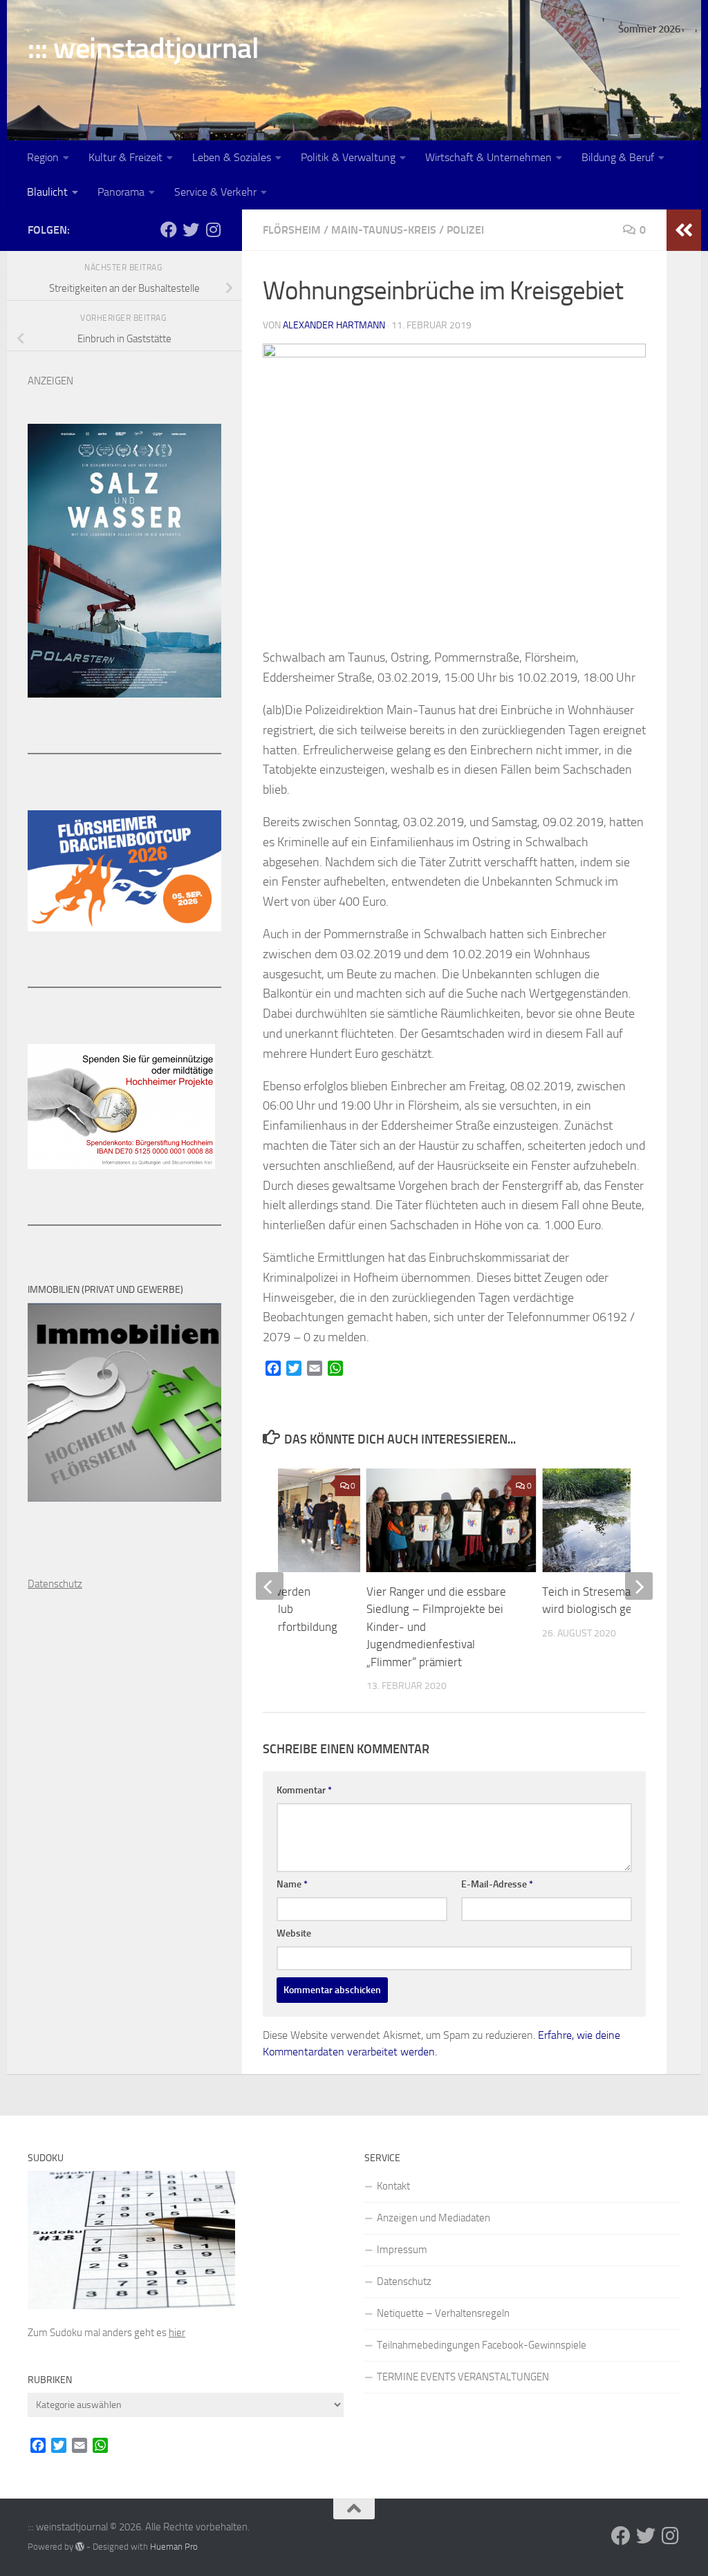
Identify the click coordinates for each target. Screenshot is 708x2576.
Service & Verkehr (215, 192)
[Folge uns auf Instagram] (213, 230)
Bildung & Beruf (618, 157)
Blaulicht (47, 192)
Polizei (465, 230)
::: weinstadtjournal (143, 48)
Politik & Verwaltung (348, 157)
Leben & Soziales (232, 157)
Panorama (121, 192)
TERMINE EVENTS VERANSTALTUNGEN (463, 2377)
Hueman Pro (174, 2547)
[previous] (270, 1586)
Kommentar (304, 1790)
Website (294, 1933)
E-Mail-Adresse (497, 1884)
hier (177, 2333)
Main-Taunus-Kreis (384, 230)
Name (292, 1884)
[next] (639, 1586)
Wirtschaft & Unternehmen (488, 157)
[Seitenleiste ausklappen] (684, 230)
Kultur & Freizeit (125, 157)
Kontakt (393, 2186)
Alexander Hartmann (334, 325)
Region (43, 157)
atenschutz (58, 1584)
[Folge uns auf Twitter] (191, 230)
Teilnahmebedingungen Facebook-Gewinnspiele (482, 2345)
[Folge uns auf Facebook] (169, 230)
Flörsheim (292, 230)
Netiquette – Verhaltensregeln (443, 2313)
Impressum (402, 2250)
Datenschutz (404, 2281)
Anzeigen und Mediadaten (434, 2218)
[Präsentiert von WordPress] (80, 2547)
